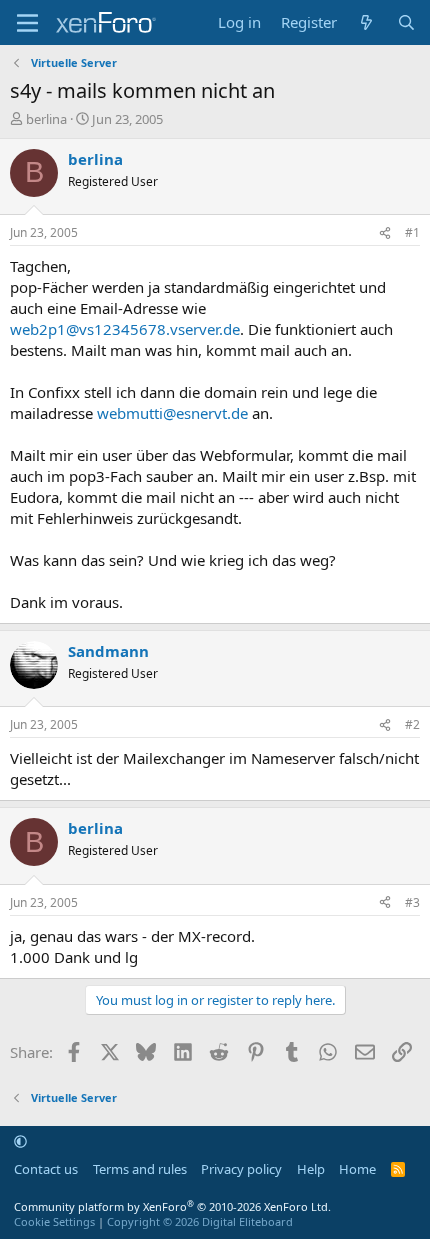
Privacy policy (241, 1169)
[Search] (406, 22)
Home (357, 1169)
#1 (412, 232)
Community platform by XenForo (172, 1206)
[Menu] (27, 23)
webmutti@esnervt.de (172, 413)
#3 (412, 902)
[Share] (385, 233)
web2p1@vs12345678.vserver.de (125, 329)
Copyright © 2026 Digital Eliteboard (200, 1221)
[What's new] (366, 22)
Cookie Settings (54, 1221)
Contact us (46, 1169)
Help (311, 1169)
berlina (46, 119)
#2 (412, 724)
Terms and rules (140, 1169)
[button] (20, 1141)
